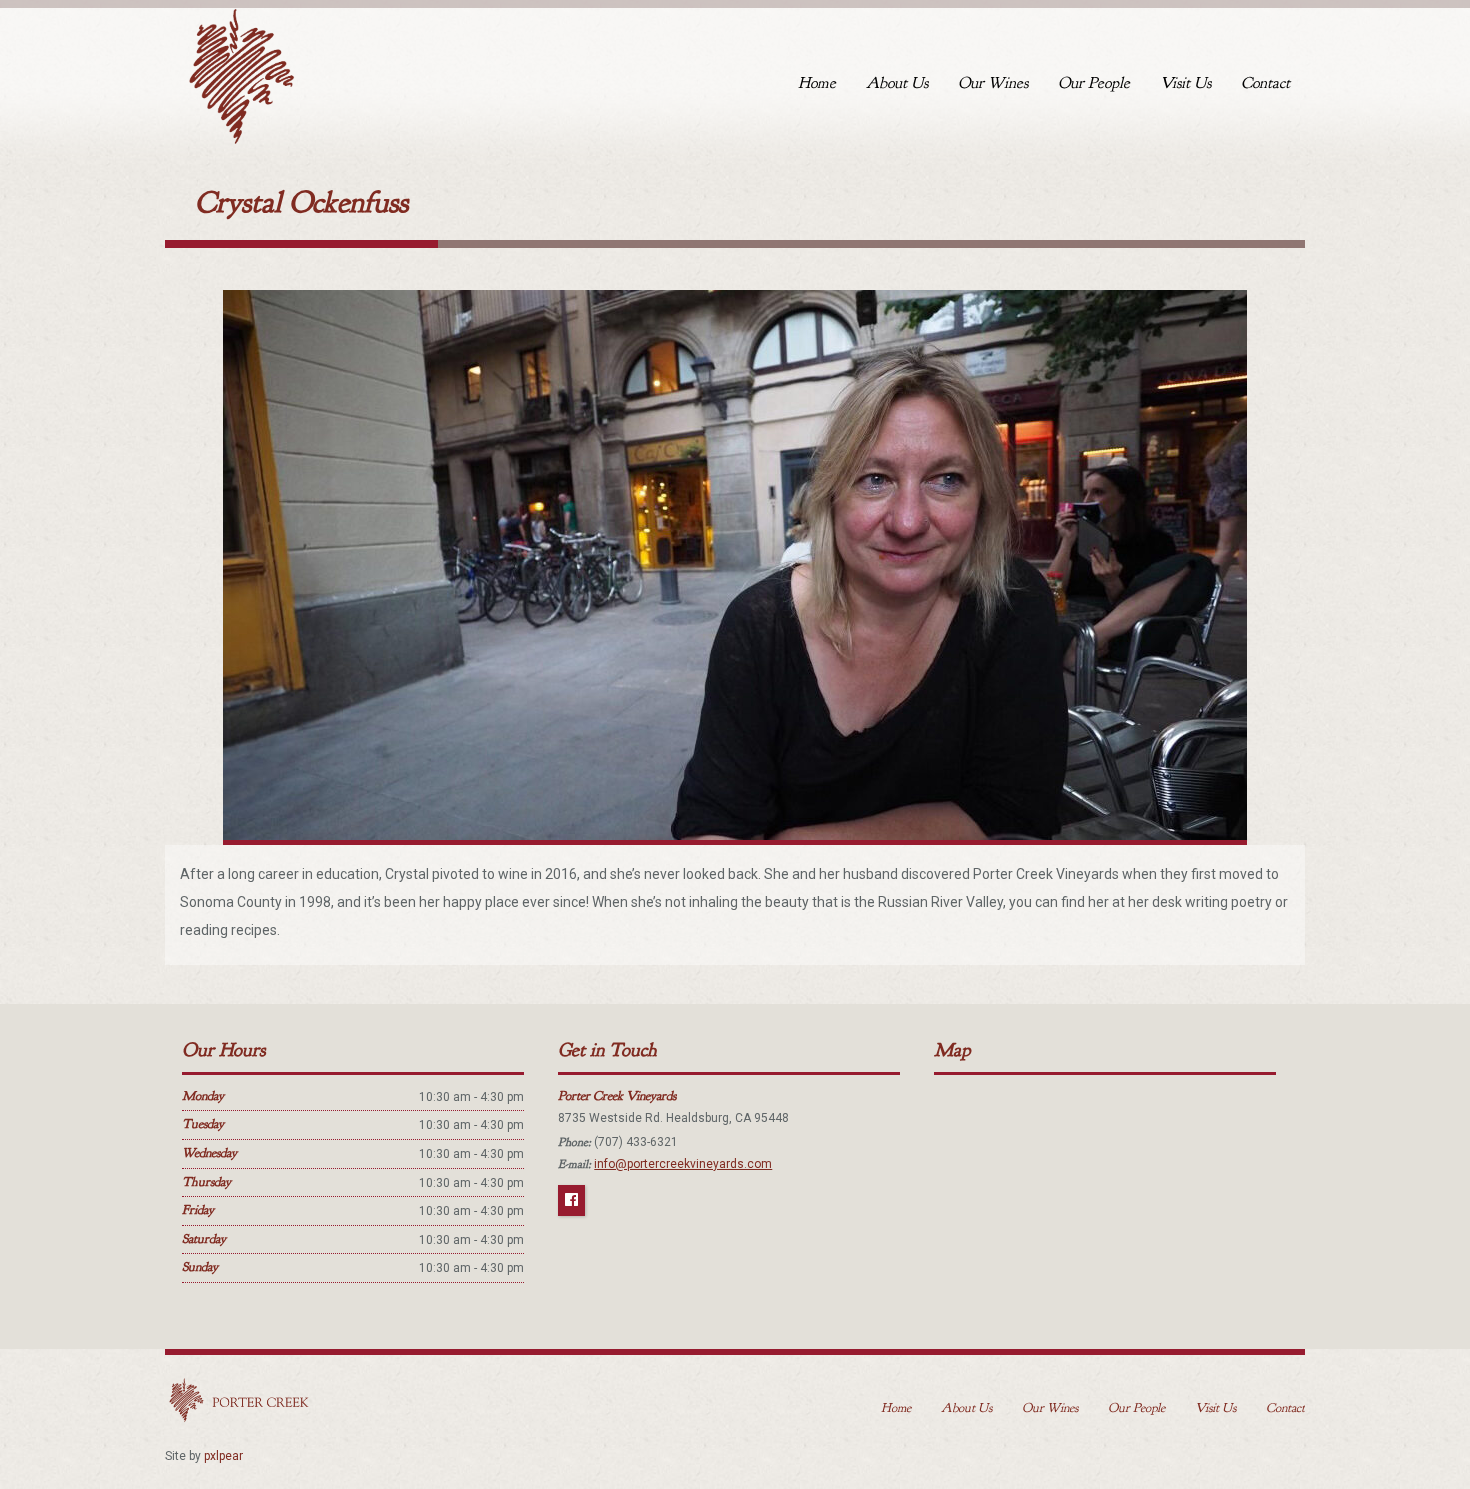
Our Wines (993, 83)
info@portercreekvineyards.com (683, 1164)
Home (817, 83)
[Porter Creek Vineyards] (240, 72)
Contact (1265, 83)
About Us (897, 83)
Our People (1094, 83)
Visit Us (1185, 83)
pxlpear (223, 1456)
